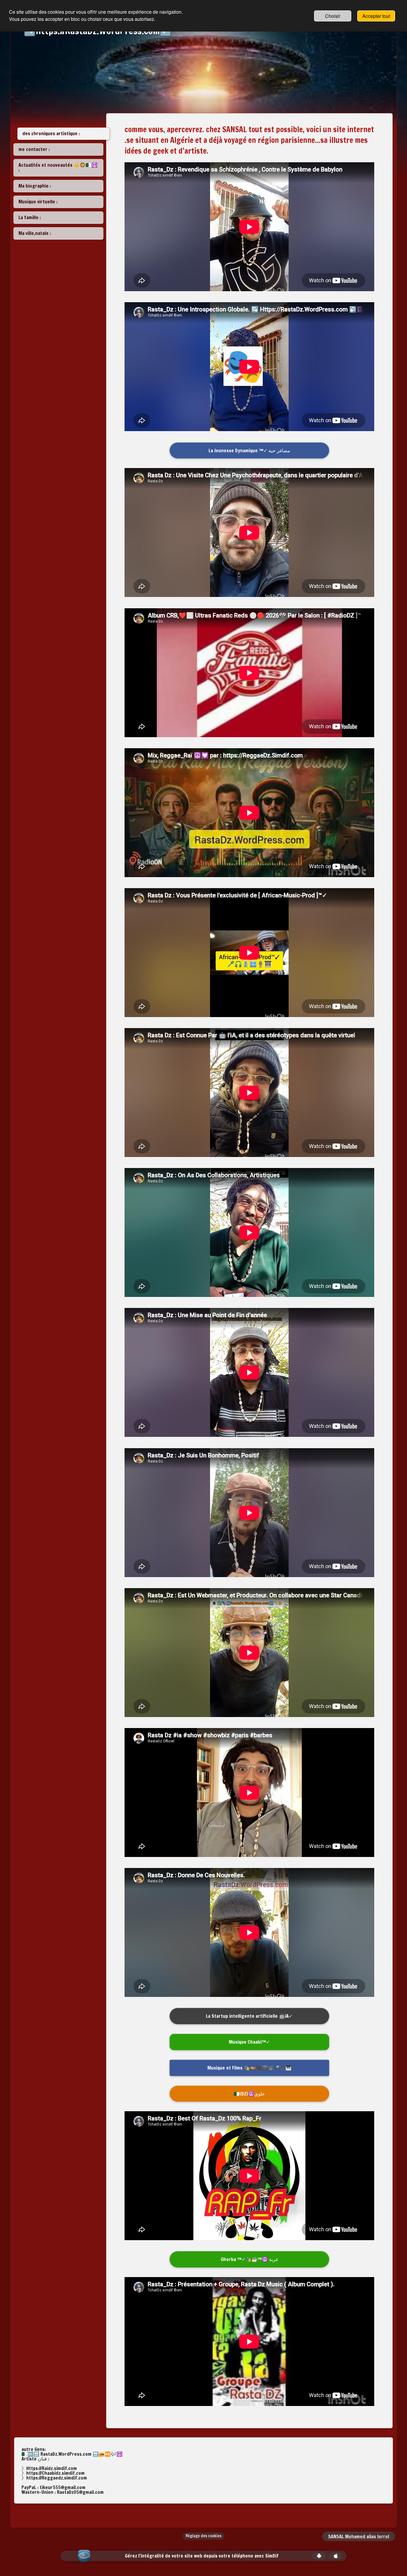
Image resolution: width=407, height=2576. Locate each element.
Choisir (333, 16)
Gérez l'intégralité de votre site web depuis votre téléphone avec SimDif (202, 2556)
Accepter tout (376, 16)
